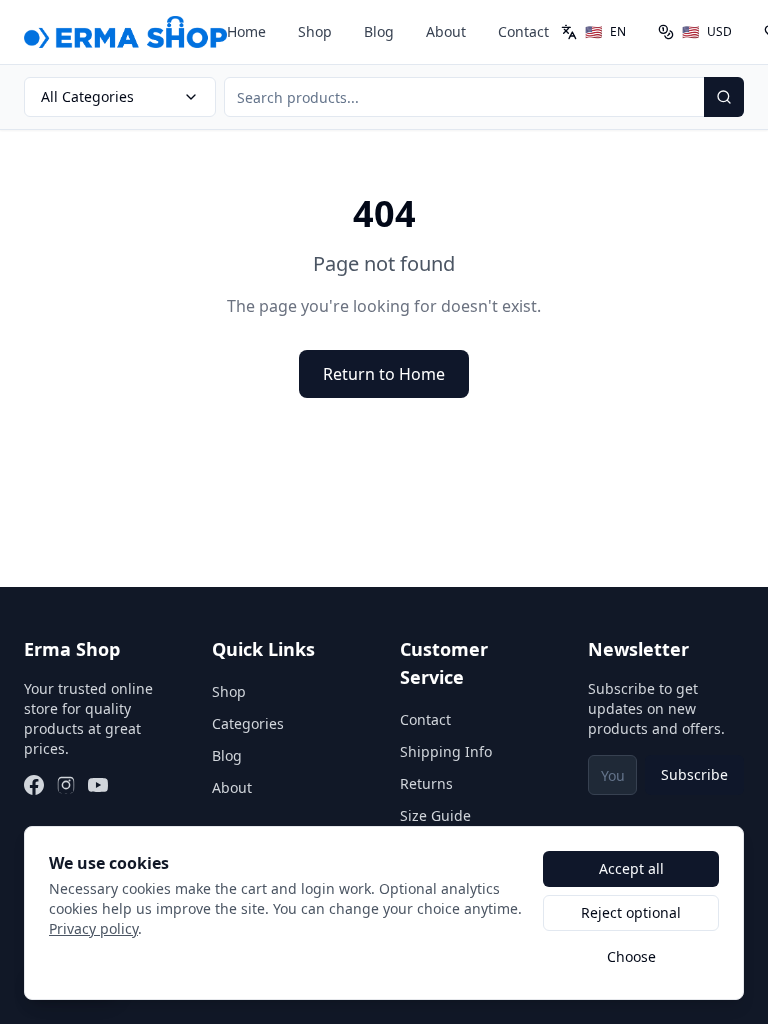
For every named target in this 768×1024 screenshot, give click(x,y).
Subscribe (694, 774)
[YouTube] (98, 785)
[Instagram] (66, 785)
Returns (426, 783)
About (446, 31)
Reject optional (631, 912)
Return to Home (384, 374)
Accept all (631, 868)
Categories (248, 723)
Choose (631, 956)
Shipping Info (446, 751)
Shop (315, 31)
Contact (523, 31)
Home (246, 31)
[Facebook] (34, 785)
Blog (379, 31)
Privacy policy (93, 928)
